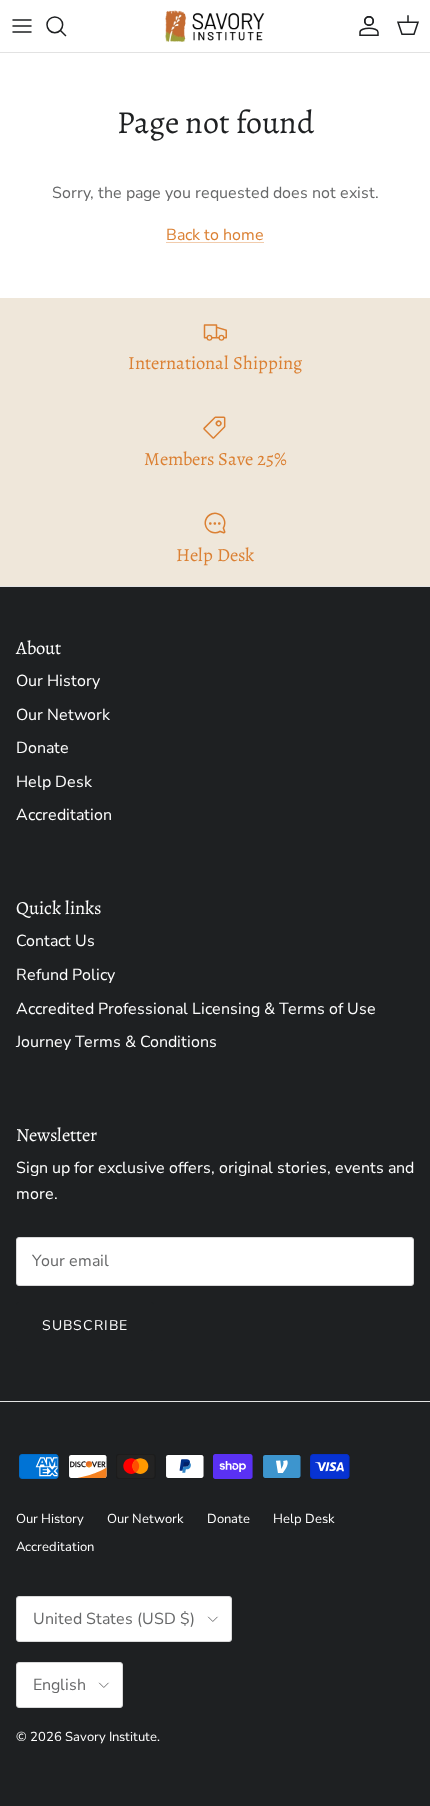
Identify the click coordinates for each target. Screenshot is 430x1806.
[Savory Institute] (215, 26)
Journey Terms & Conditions (116, 1042)
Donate (42, 748)
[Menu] (22, 26)
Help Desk (54, 782)
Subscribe (85, 1325)
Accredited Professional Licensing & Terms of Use (196, 1009)
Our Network (63, 715)
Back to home (215, 235)
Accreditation (64, 815)
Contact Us (55, 941)
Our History (58, 681)
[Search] (66, 26)
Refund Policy (65, 975)
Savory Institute (111, 1737)
